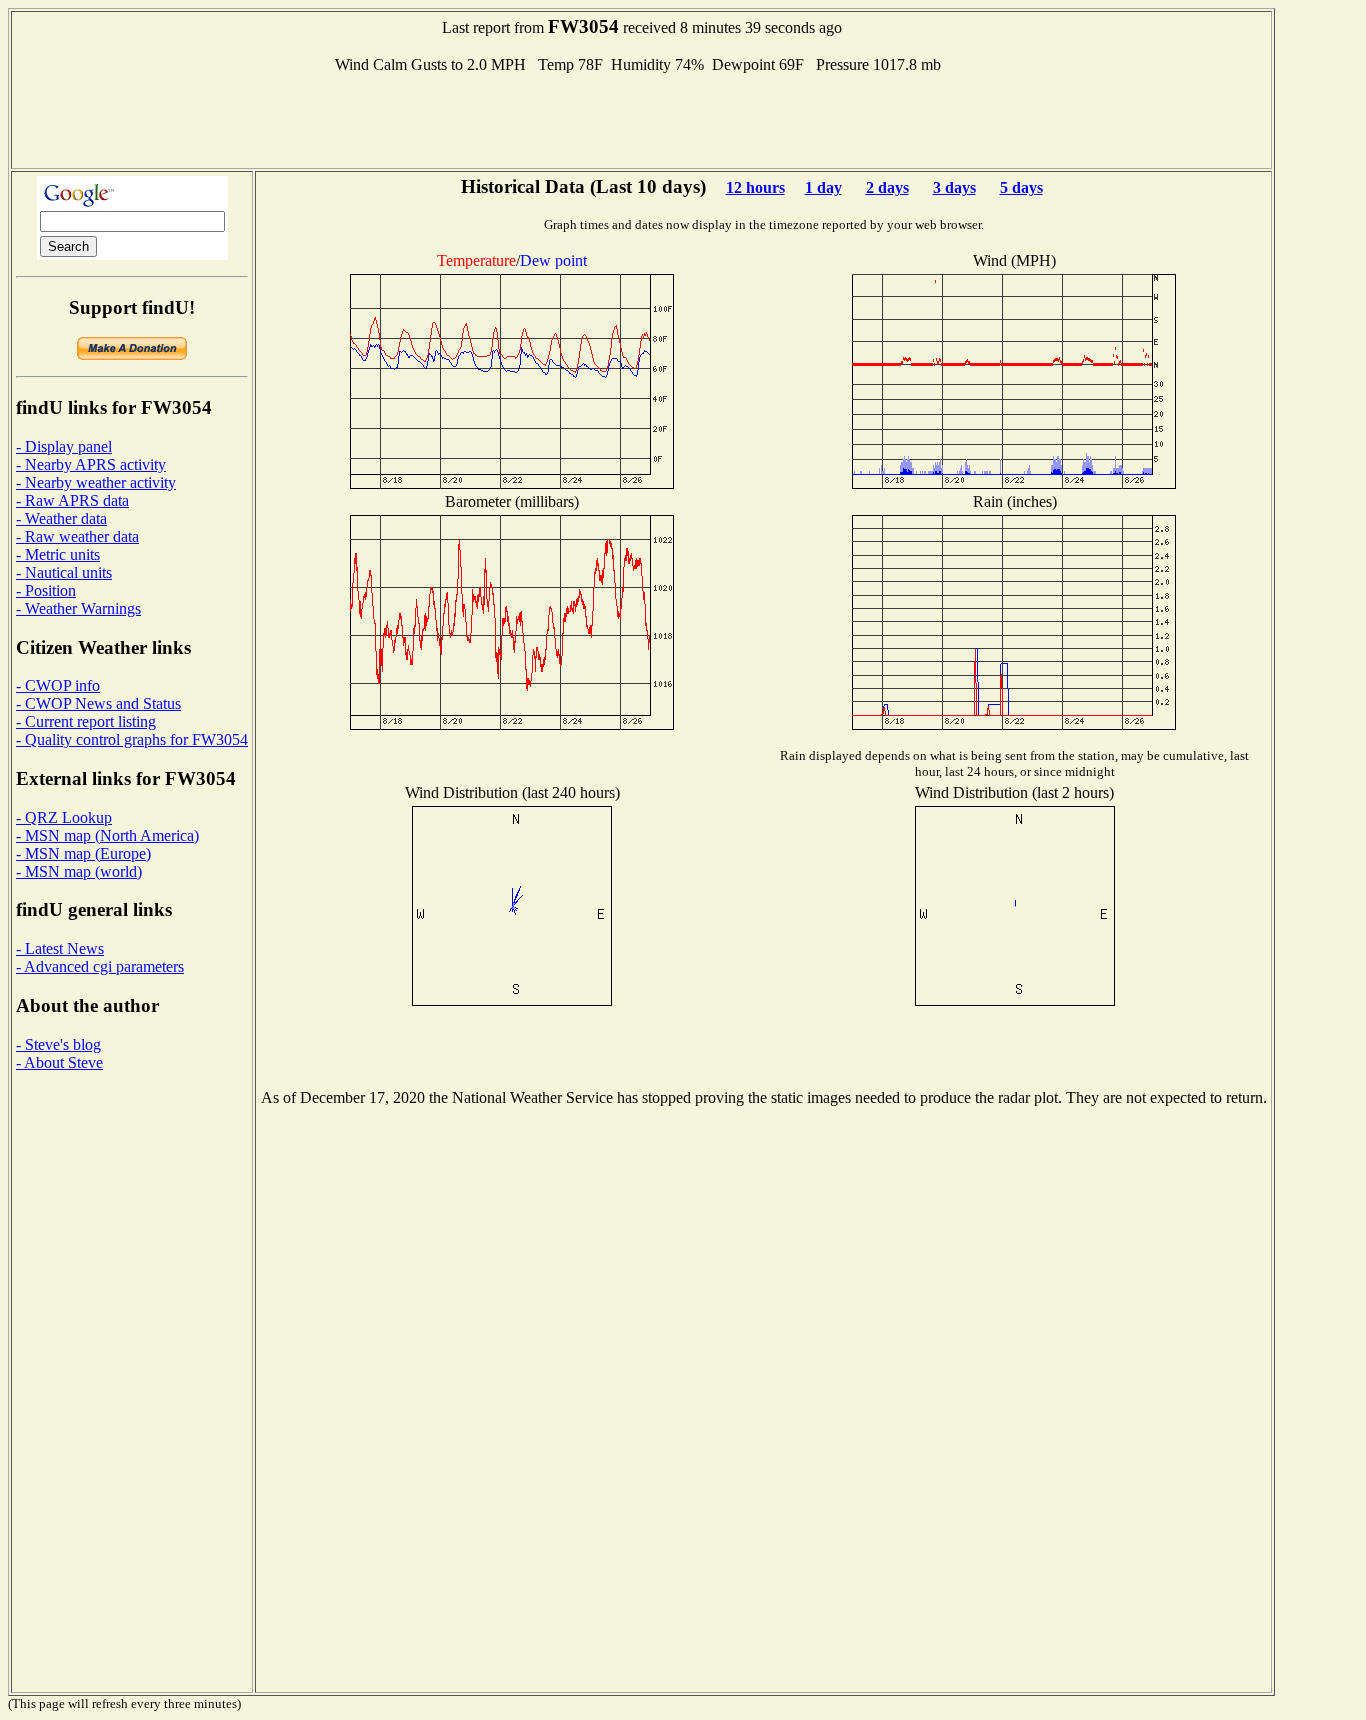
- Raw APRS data (72, 500)
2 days (887, 187)
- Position (46, 590)
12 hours (755, 187)
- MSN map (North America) (107, 835)
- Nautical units (64, 572)
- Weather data (61, 518)
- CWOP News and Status (98, 703)
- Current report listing (86, 721)
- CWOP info (58, 685)
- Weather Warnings (78, 608)
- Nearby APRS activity (91, 464)
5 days (1021, 187)
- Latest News (60, 948)
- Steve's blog (58, 1044)
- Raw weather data (77, 536)
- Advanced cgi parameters (100, 966)
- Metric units (58, 554)
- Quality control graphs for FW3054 (132, 739)
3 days (954, 187)
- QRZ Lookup (64, 817)
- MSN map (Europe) (83, 853)
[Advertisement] (642, 119)
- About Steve (59, 1062)
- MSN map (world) (79, 871)
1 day (823, 187)
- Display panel (64, 446)
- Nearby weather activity (96, 482)
